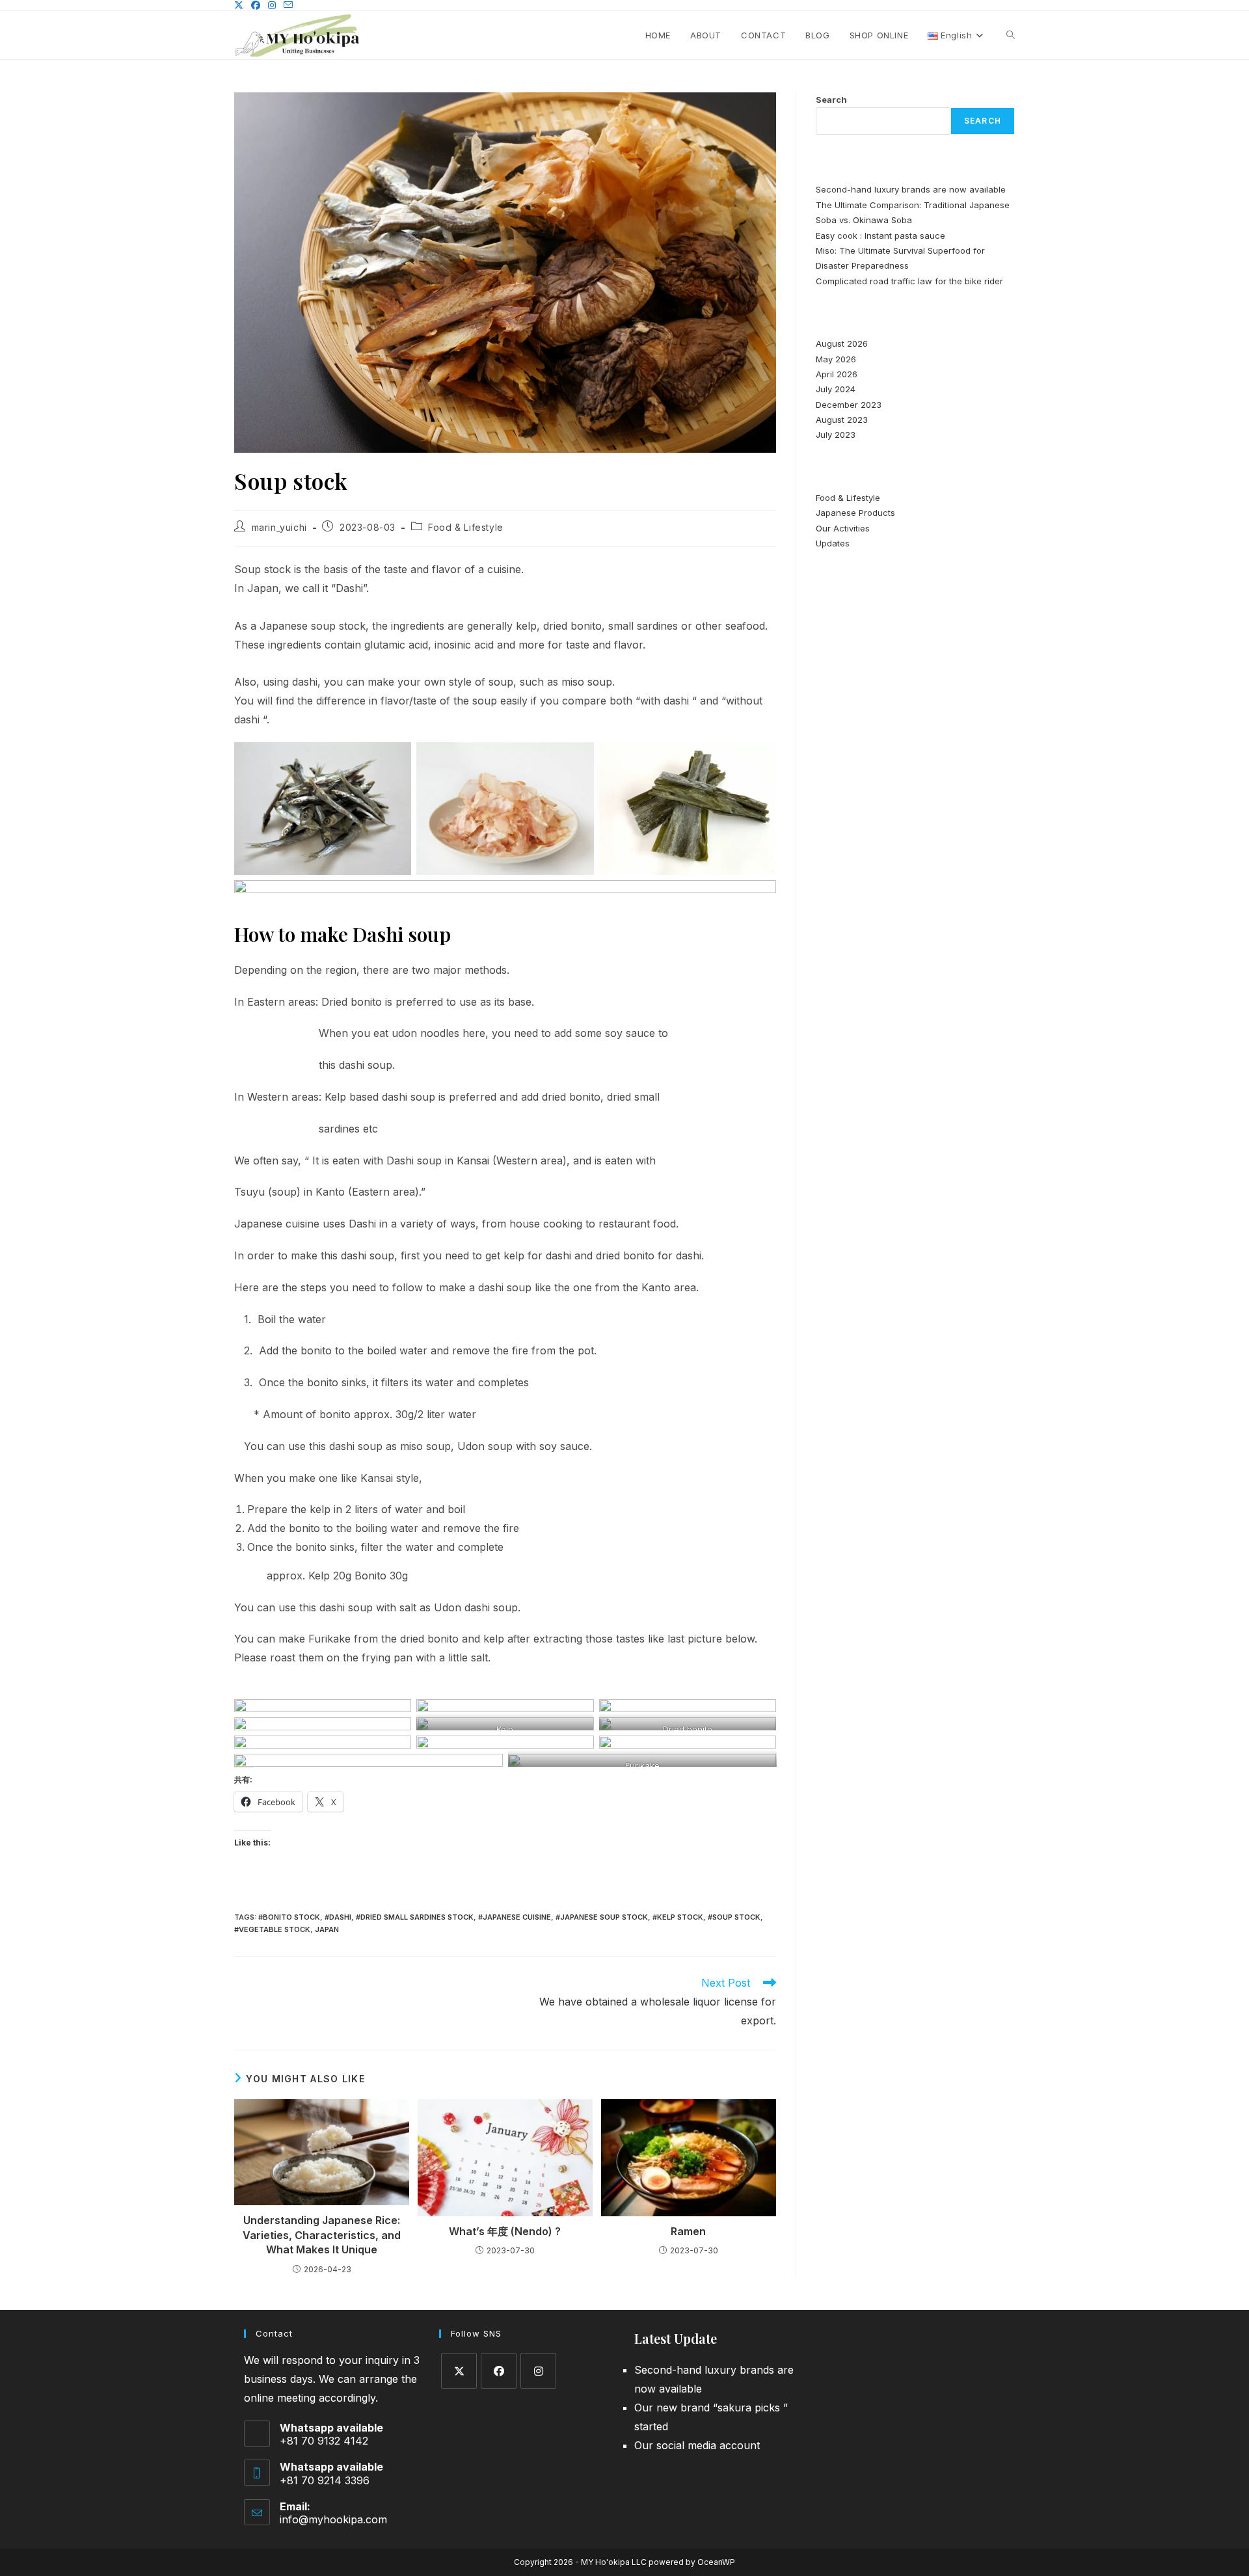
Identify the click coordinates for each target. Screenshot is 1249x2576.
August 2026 (842, 343)
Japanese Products (855, 513)
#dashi (338, 1917)
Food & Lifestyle (466, 527)
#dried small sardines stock (415, 1917)
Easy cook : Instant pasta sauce (880, 235)
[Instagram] (538, 2371)
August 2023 (842, 420)
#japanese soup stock (602, 1917)
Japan (327, 1929)
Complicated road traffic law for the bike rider (909, 281)
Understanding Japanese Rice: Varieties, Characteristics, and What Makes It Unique (322, 2235)
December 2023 (849, 405)
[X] (459, 2371)
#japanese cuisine (515, 1917)
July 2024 (836, 389)
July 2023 (836, 435)
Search (831, 100)
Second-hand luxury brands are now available (911, 189)
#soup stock (734, 1917)
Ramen (688, 2231)
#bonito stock (289, 1917)
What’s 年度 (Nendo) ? (505, 2231)
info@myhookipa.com (333, 2519)
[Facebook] (499, 2371)
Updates (833, 543)
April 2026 (837, 374)
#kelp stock (678, 1917)
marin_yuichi (279, 527)
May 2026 (836, 359)
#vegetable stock (272, 1929)
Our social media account (697, 2445)
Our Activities (843, 528)
